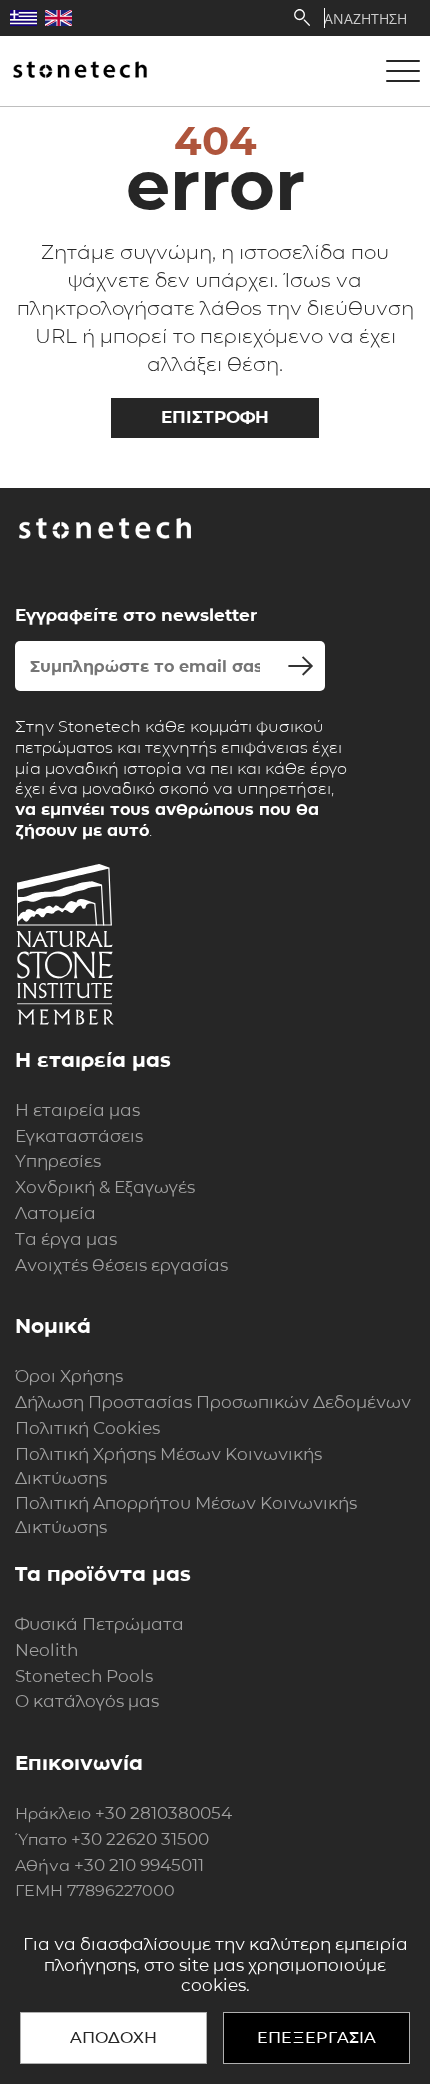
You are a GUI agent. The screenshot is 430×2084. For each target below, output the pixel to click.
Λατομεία (55, 1213)
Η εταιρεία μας (77, 1110)
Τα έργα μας (66, 1239)
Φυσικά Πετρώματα (99, 1624)
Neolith (46, 1650)
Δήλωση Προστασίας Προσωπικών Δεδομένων (213, 1402)
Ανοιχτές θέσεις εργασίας (121, 1265)
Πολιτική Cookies (87, 1428)
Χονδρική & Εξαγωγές (105, 1187)
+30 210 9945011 (139, 1865)
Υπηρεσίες (58, 1161)
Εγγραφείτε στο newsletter (136, 615)
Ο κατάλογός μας (87, 1701)
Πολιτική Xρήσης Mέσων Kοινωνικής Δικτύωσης (168, 1466)
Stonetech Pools (84, 1676)
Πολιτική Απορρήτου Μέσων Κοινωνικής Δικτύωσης (186, 1515)
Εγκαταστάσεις (79, 1136)
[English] (58, 18)
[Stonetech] (80, 71)
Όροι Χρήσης (69, 1376)
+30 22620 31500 (140, 1839)
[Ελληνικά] (23, 18)
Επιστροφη (215, 417)
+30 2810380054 (163, 1813)
